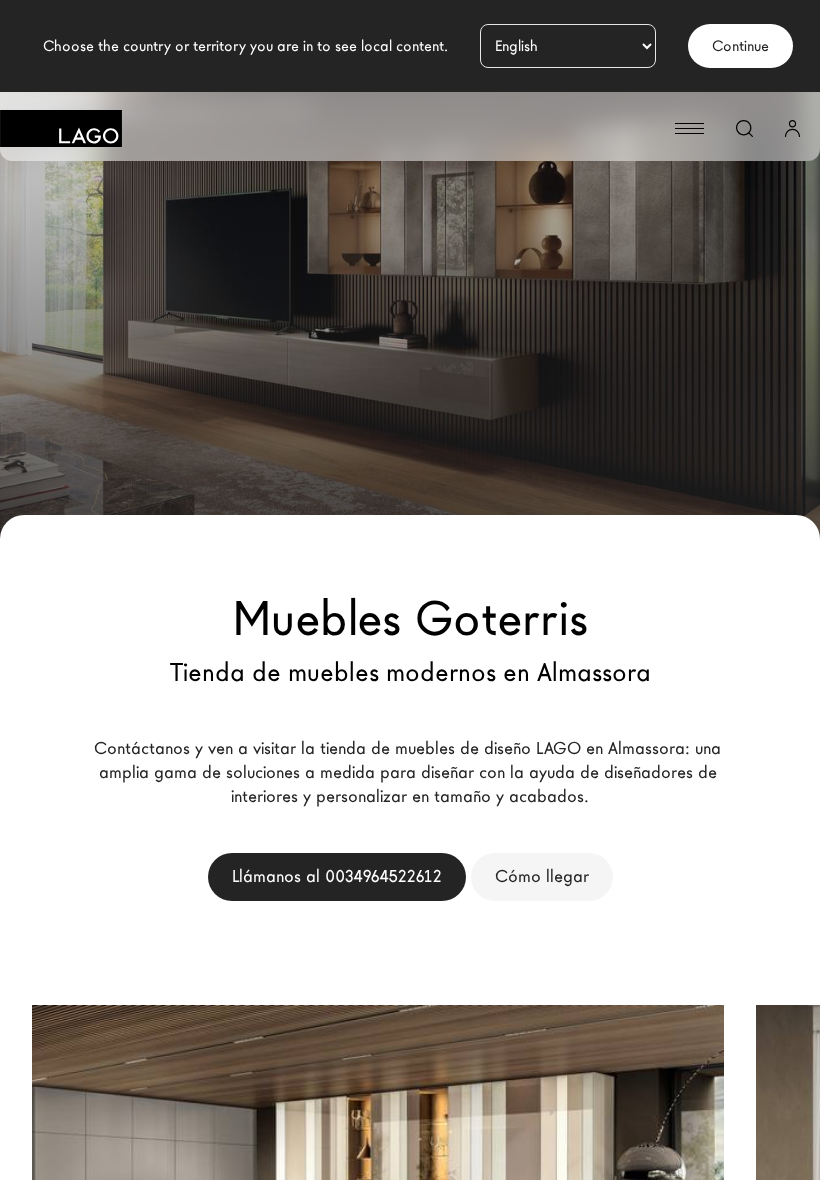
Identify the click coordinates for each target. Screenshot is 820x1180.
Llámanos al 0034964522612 (337, 876)
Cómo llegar (542, 876)
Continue (740, 46)
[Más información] (670, 1123)
